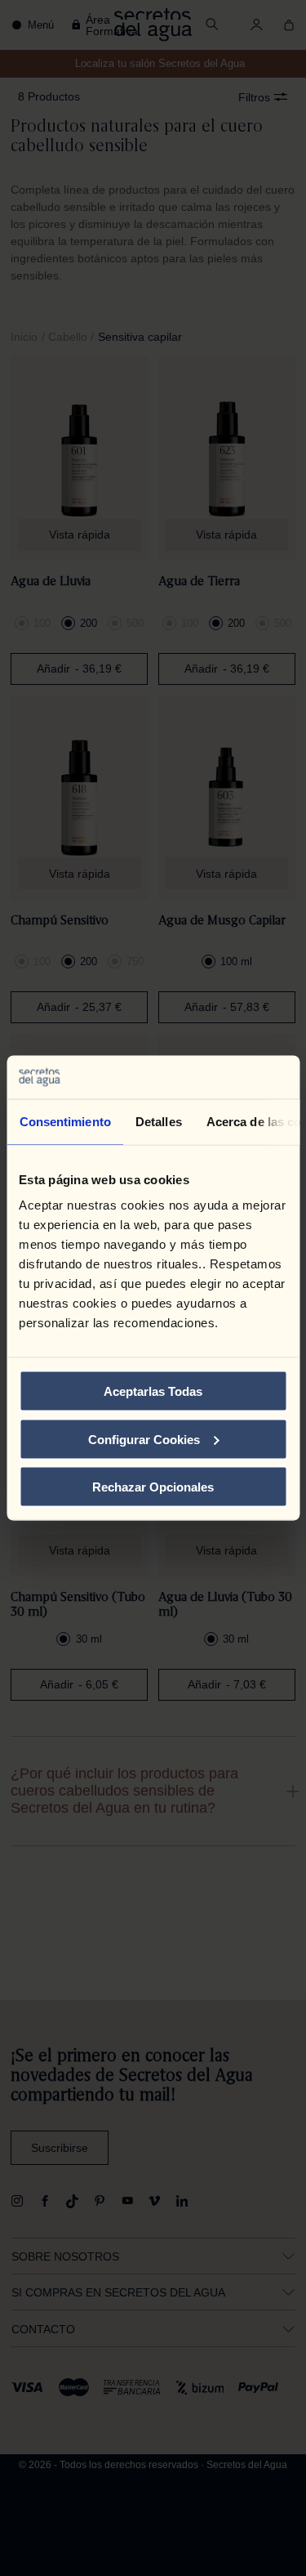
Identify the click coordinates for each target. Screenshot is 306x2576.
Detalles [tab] (158, 1121)
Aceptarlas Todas (153, 1391)
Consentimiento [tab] (64, 1121)
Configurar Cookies (144, 1439)
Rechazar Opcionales (153, 1487)
